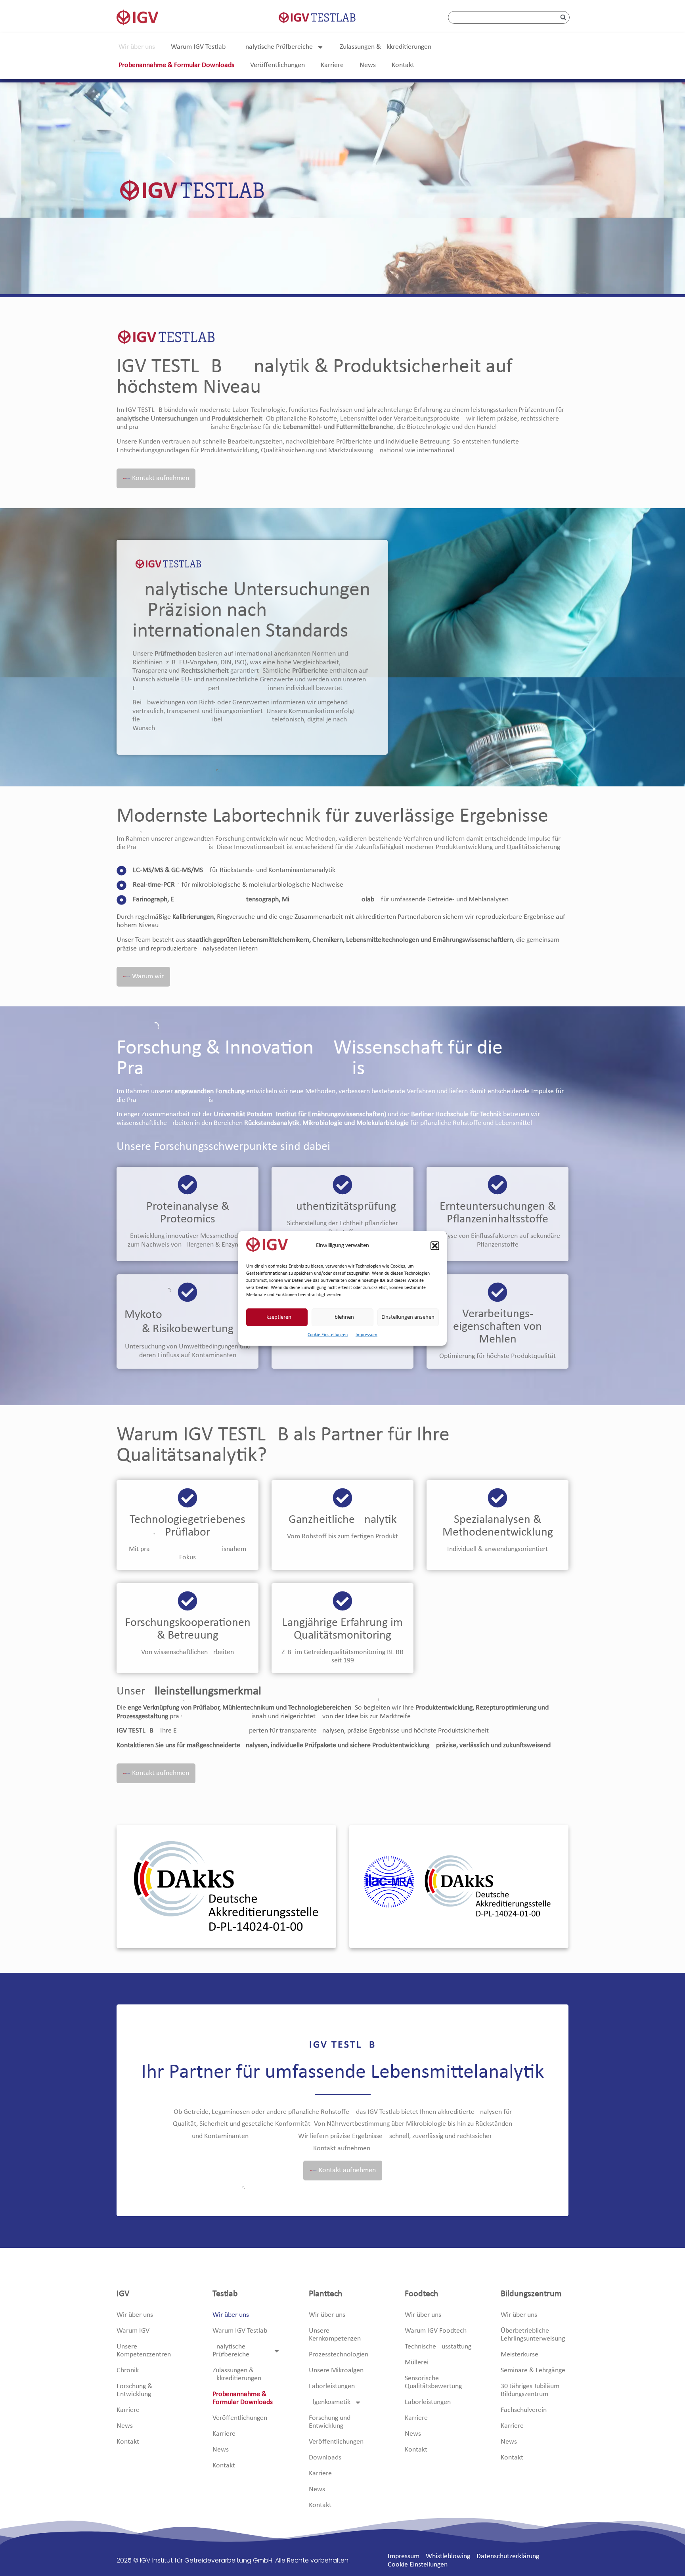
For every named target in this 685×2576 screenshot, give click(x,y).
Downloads (325, 2458)
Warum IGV (133, 2331)
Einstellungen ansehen (408, 1317)
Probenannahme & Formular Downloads (176, 65)
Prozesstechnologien (339, 2355)
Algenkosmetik (330, 2402)
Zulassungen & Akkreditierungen (386, 47)
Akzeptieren (277, 1317)
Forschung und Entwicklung (330, 2422)
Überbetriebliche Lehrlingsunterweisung (533, 2335)
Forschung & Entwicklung (134, 2390)
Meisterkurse (519, 2355)
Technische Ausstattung (438, 2347)
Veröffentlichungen (277, 65)
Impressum (366, 1335)
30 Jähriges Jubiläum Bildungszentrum (530, 2390)
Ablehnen (342, 1317)
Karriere (332, 65)
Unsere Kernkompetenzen (335, 2335)
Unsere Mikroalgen (336, 2370)
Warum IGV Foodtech (436, 2331)
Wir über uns (137, 47)
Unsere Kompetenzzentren (144, 2351)
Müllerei (417, 2363)
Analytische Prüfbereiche (277, 47)
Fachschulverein (524, 2410)
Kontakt (403, 65)
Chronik (128, 2370)
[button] (435, 1246)
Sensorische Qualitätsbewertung (433, 2382)
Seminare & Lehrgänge (533, 2370)
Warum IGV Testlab (198, 47)
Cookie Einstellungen (328, 1335)
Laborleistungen (332, 2386)
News (368, 65)
